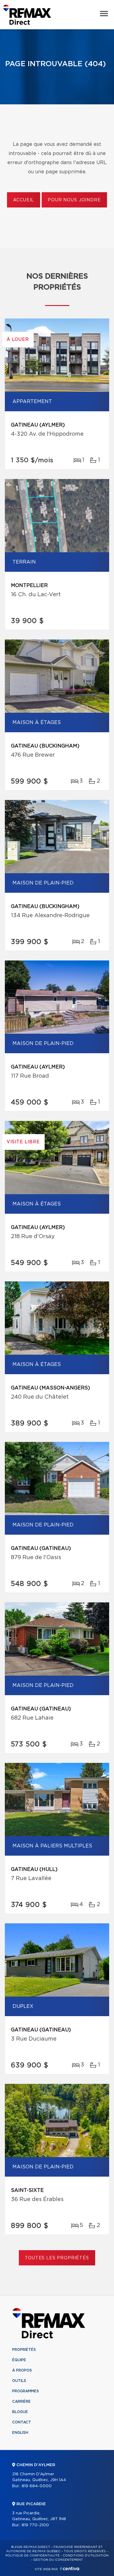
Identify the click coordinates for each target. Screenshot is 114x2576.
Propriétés (24, 2350)
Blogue (20, 2412)
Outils (19, 2381)
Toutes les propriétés (57, 2258)
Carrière (21, 2401)
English (20, 2433)
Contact (22, 2422)
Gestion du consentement (58, 2560)
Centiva (70, 2569)
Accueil (24, 200)
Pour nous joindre (74, 200)
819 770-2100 (35, 2525)
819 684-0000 (37, 2486)
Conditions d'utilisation (86, 2556)
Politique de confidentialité (33, 2556)
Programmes (26, 2391)
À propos (22, 2370)
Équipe (19, 2360)
